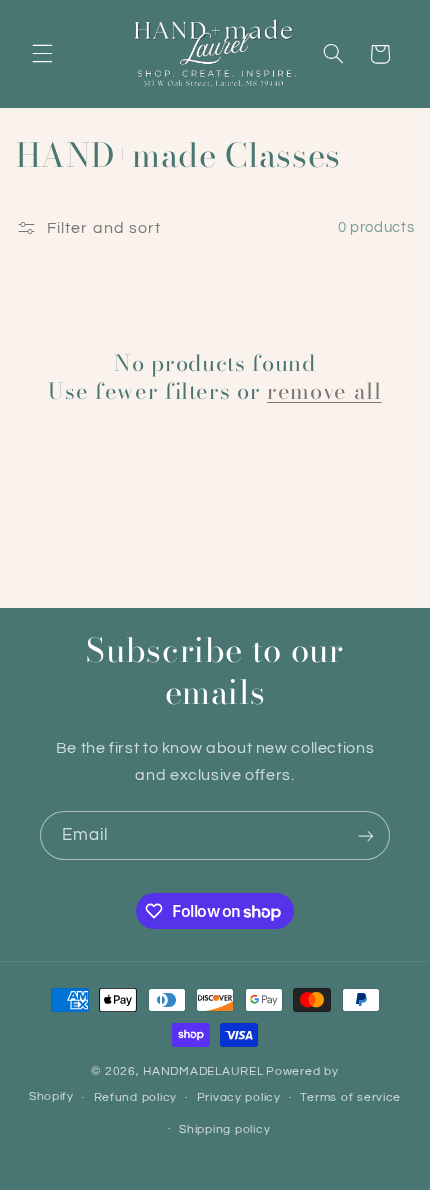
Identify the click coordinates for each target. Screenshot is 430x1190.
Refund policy (136, 1097)
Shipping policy (224, 1129)
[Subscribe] (366, 835)
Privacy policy (239, 1097)
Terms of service (350, 1097)
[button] (42, 54)
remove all (324, 391)
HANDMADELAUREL (203, 1071)
